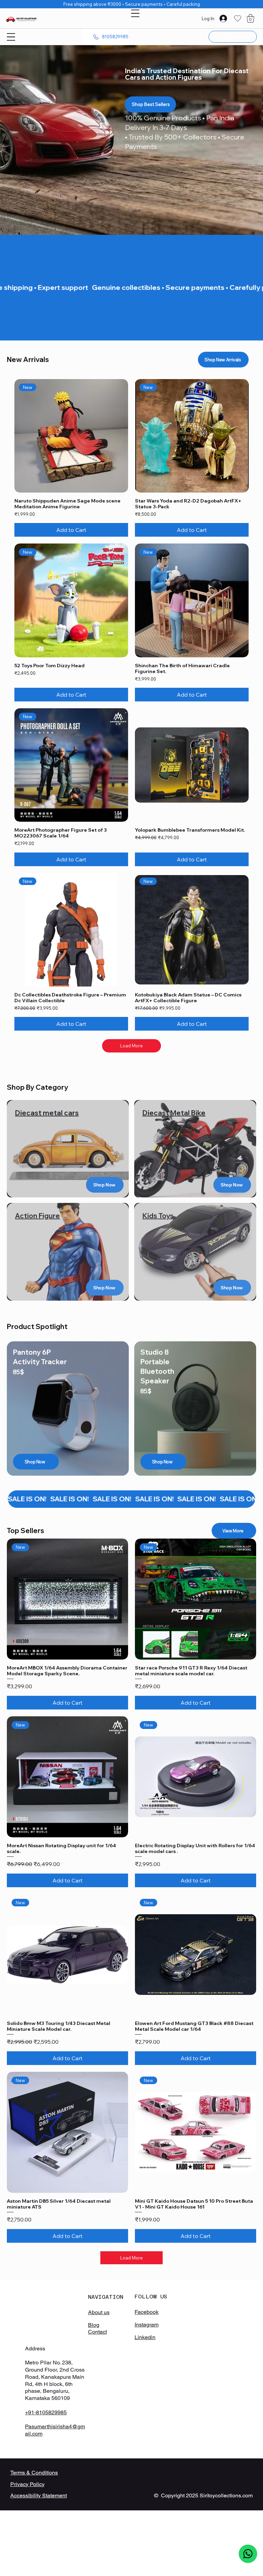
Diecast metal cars (47, 1113)
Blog (94, 2325)
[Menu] (135, 13)
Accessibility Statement (39, 2495)
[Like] (248, 2554)
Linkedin (145, 2337)
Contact (97, 2332)
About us (99, 2312)
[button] (251, 18)
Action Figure (37, 1216)
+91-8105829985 (46, 2412)
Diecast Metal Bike (174, 1113)
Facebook (147, 2312)
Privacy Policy (27, 2484)
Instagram (147, 2325)
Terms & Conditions (34, 2473)
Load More (131, 1046)
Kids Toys (158, 1216)
